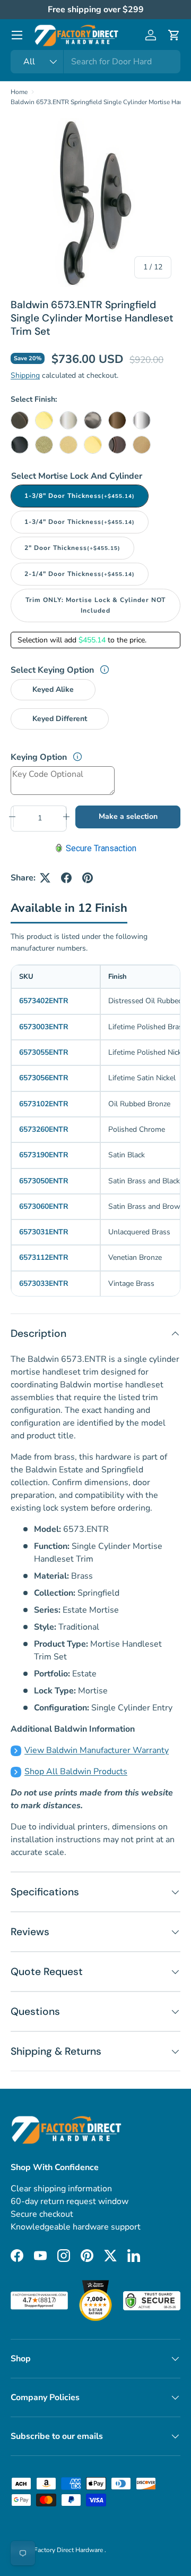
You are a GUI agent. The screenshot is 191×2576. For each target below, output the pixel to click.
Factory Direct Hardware (69, 2550)
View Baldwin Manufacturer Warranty (97, 1750)
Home (19, 92)
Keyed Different (60, 719)
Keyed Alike (53, 689)
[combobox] (95, 62)
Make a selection (128, 816)
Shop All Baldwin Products (76, 1772)
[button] (174, 35)
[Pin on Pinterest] (88, 878)
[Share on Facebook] (66, 878)
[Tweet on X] (45, 878)
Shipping (25, 375)
